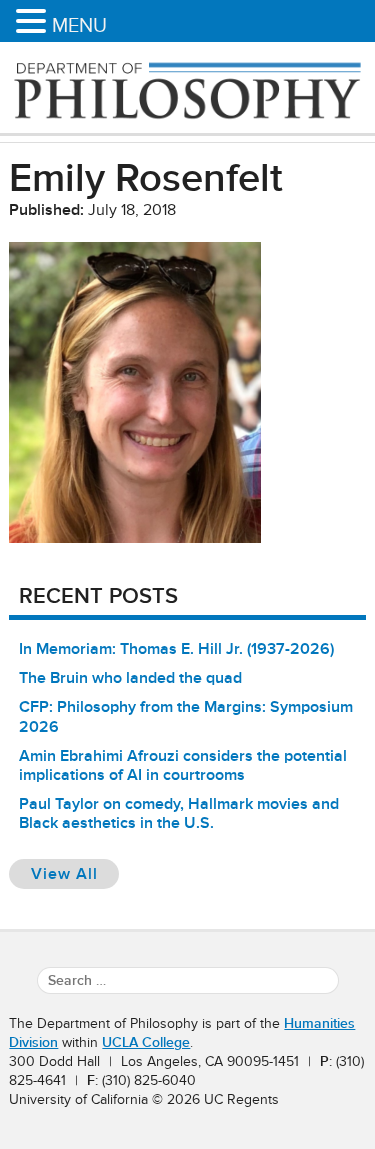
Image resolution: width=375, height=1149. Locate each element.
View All (75, 873)
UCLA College (146, 1042)
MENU (79, 25)
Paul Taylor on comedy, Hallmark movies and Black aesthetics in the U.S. (179, 813)
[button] (34, 22)
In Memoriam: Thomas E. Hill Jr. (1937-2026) (176, 649)
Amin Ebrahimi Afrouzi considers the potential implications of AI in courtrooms (183, 765)
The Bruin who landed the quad (130, 678)
